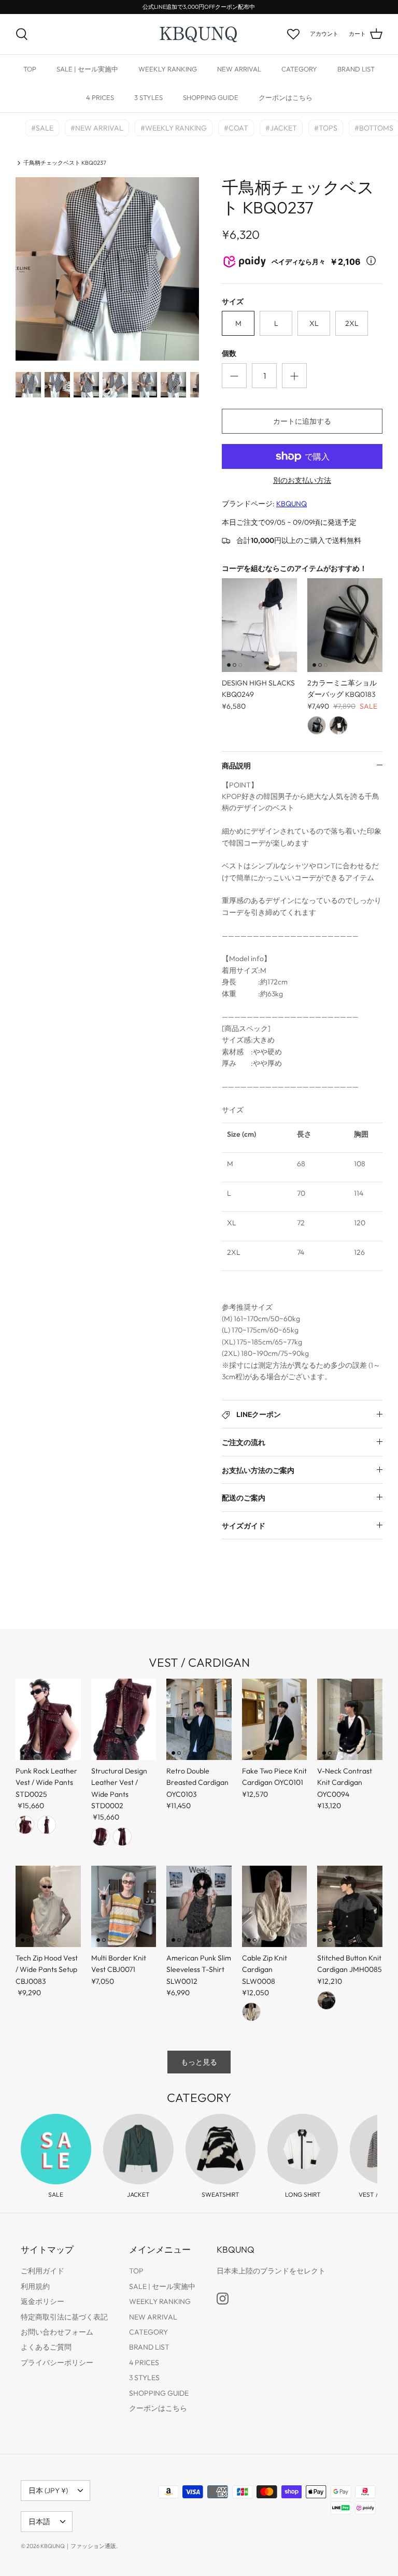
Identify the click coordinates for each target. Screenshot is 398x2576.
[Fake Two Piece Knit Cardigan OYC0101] (275, 1719)
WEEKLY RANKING (168, 69)
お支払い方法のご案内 (258, 1470)
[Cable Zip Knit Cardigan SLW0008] (275, 1906)
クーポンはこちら (286, 97)
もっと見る (199, 2062)
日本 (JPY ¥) (48, 2491)
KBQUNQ (292, 504)
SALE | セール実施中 (87, 69)
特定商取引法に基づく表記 (64, 2317)
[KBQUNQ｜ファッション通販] (199, 34)
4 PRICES (100, 97)
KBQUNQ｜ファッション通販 (78, 2546)
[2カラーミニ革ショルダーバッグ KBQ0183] (345, 625)
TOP (30, 69)
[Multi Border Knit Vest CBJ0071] (124, 1906)
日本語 (39, 2522)
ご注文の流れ (244, 1442)
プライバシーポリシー (57, 2363)
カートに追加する (302, 421)
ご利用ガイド (42, 2271)
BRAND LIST (356, 69)
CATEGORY (299, 69)
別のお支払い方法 (302, 481)
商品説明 (236, 766)
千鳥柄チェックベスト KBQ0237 (65, 163)
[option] (107, 269)
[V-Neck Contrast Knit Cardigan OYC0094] (350, 1719)
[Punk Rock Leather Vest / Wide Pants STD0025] (48, 1719)
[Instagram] (223, 2299)
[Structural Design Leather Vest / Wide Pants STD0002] (124, 1719)
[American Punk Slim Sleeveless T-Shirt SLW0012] (199, 1906)
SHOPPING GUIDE (211, 97)
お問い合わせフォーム (57, 2332)
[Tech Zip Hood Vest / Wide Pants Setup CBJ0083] (48, 1906)
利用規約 (35, 2286)
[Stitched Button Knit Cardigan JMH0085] (350, 1906)
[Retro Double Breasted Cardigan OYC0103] (199, 1719)
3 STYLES (148, 97)
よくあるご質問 (46, 2347)
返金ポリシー (42, 2301)
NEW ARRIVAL (239, 69)
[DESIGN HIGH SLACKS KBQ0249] (259, 625)
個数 (229, 353)
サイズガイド (244, 1526)
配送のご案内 (244, 1498)
